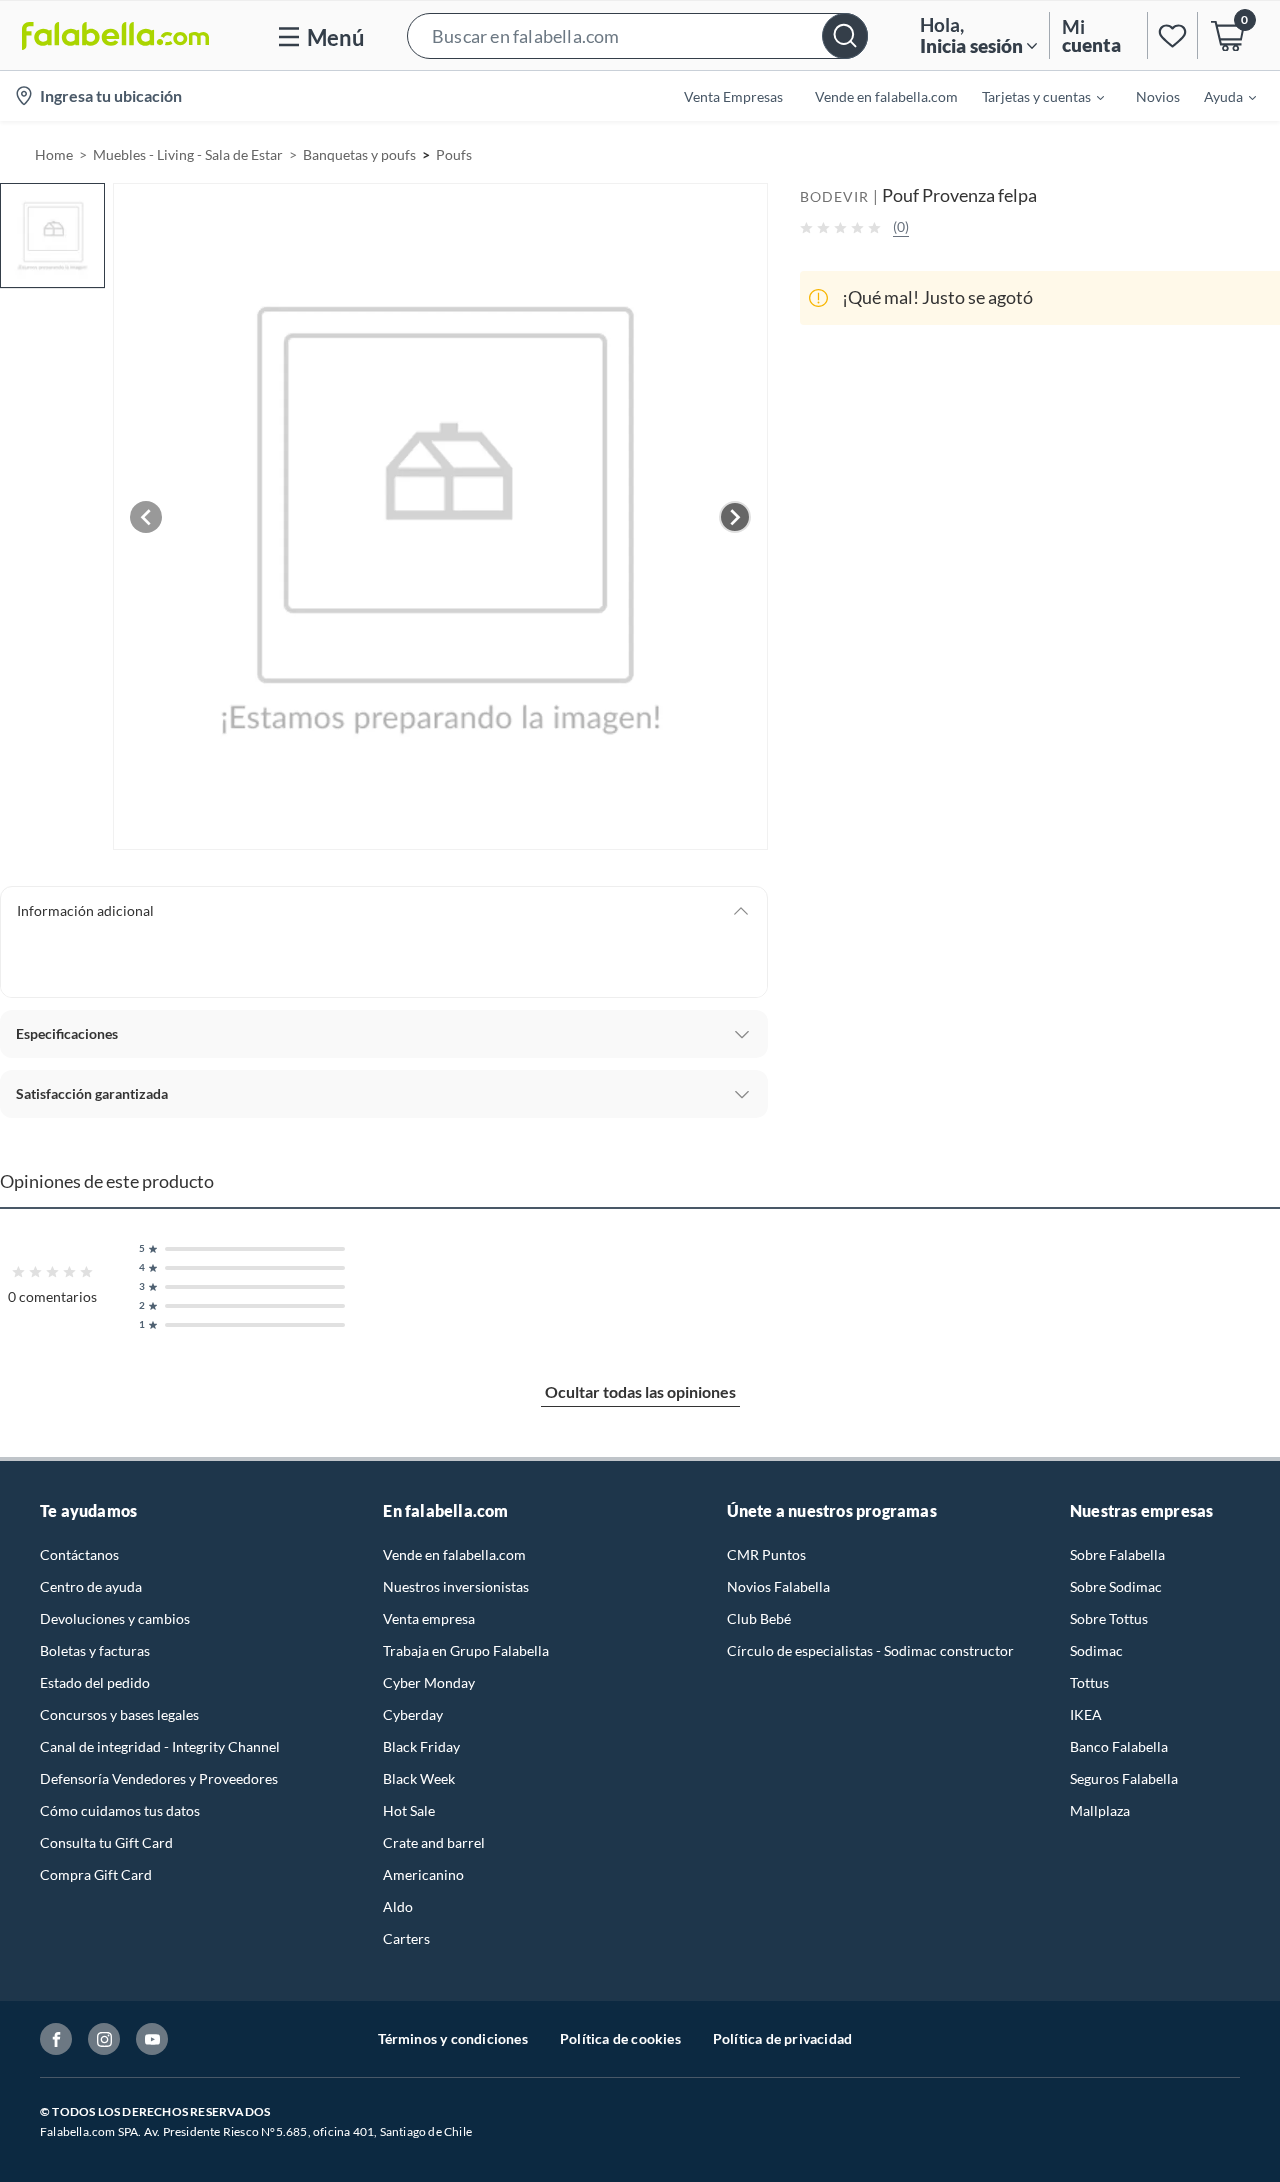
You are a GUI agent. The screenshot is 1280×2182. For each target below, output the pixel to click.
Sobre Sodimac (1116, 1586)
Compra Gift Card (96, 1874)
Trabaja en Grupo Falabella (466, 1650)
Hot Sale (409, 1810)
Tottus (1089, 1682)
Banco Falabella (1119, 1746)
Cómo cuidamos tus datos (120, 1810)
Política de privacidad (782, 2038)
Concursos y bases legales (119, 1714)
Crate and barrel (434, 1842)
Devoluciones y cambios (115, 1618)
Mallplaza (1100, 1810)
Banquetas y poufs (359, 154)
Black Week (419, 1778)
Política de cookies (620, 2038)
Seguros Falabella (1124, 1778)
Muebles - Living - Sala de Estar (188, 154)
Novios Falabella (778, 1586)
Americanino (423, 1874)
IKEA (1086, 1714)
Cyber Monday (429, 1682)
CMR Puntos (766, 1554)
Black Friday (421, 1746)
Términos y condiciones (453, 2038)
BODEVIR (834, 196)
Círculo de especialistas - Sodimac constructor (870, 1650)
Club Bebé (759, 1618)
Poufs (454, 154)
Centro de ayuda (91, 1586)
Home (54, 154)
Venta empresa (429, 1618)
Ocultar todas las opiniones (640, 1391)
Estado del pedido (95, 1682)
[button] (637, 35)
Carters (406, 1938)
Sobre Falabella (1117, 1554)
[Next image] (735, 517)
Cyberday (413, 1714)
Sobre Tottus (1109, 1618)
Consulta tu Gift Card (106, 1842)
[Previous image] (146, 517)
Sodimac (1096, 1650)
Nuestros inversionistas (456, 1586)
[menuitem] (1031, 96)
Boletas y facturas (95, 1650)
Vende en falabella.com (454, 1554)
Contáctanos (79, 1554)
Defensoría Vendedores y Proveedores (159, 1778)
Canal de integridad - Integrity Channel (160, 1746)
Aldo (398, 1906)
